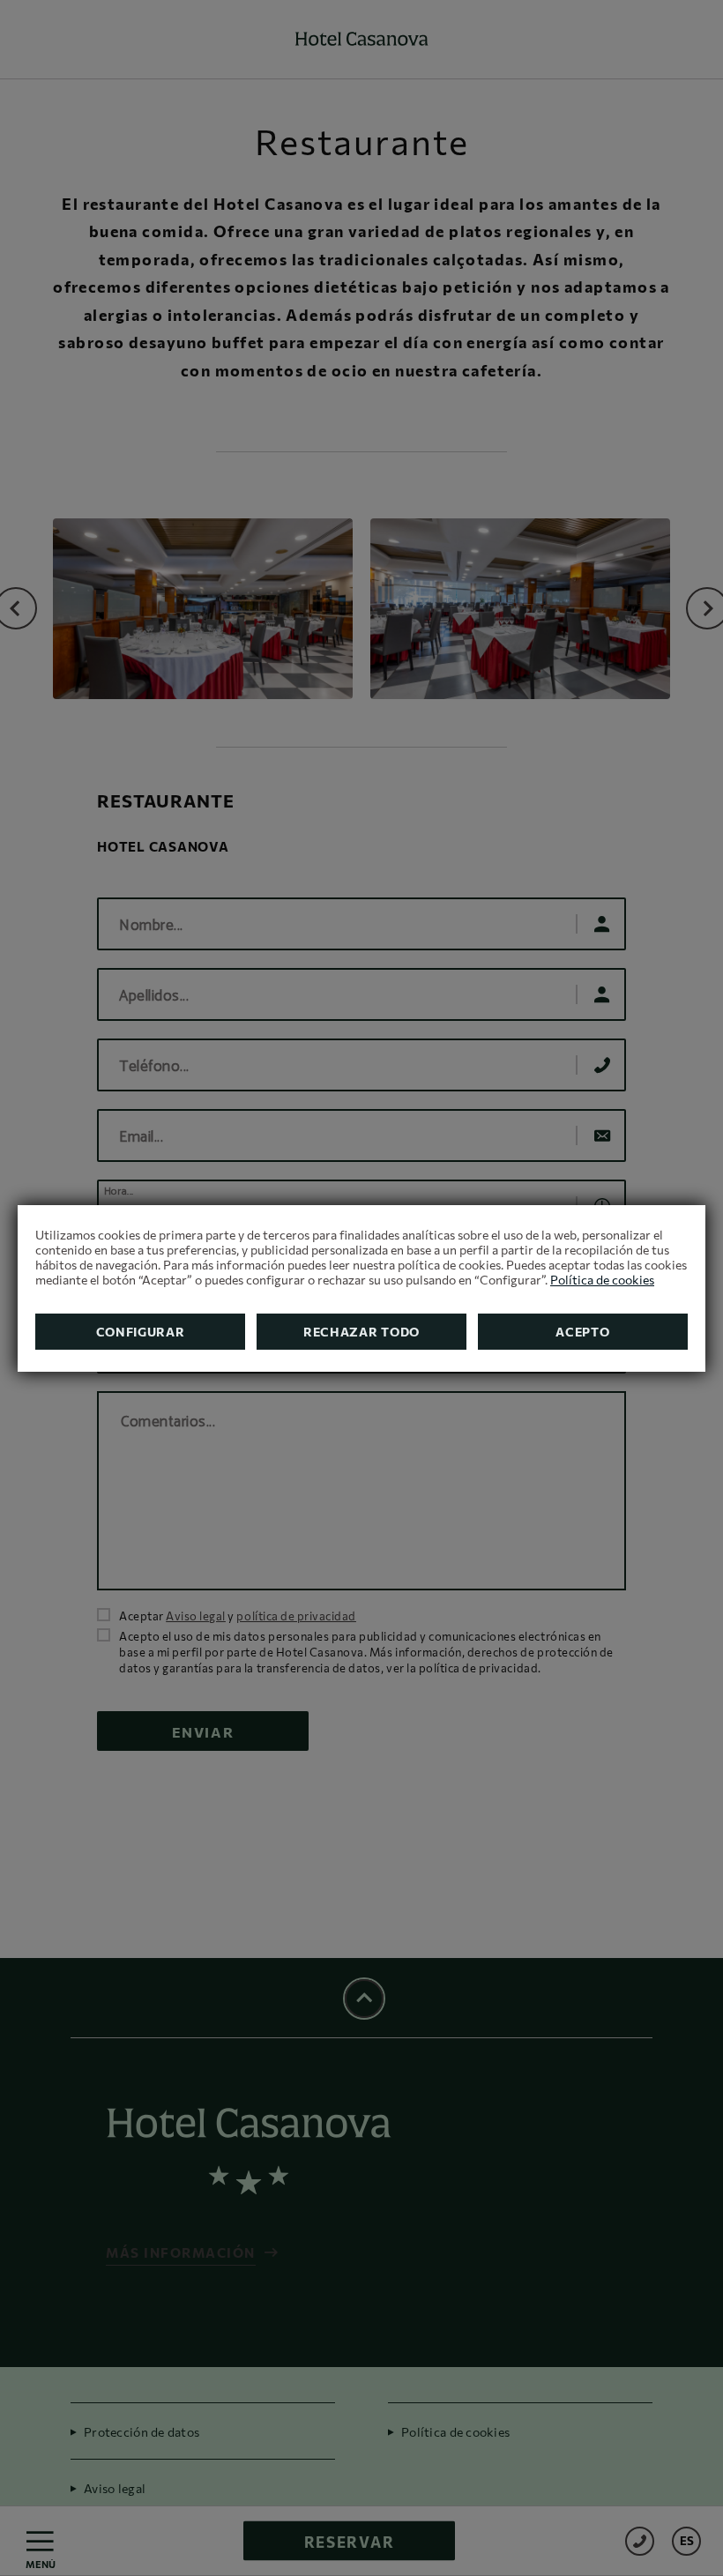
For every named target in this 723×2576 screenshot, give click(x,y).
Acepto (582, 1332)
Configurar (141, 1332)
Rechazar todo (361, 1332)
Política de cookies (602, 1280)
